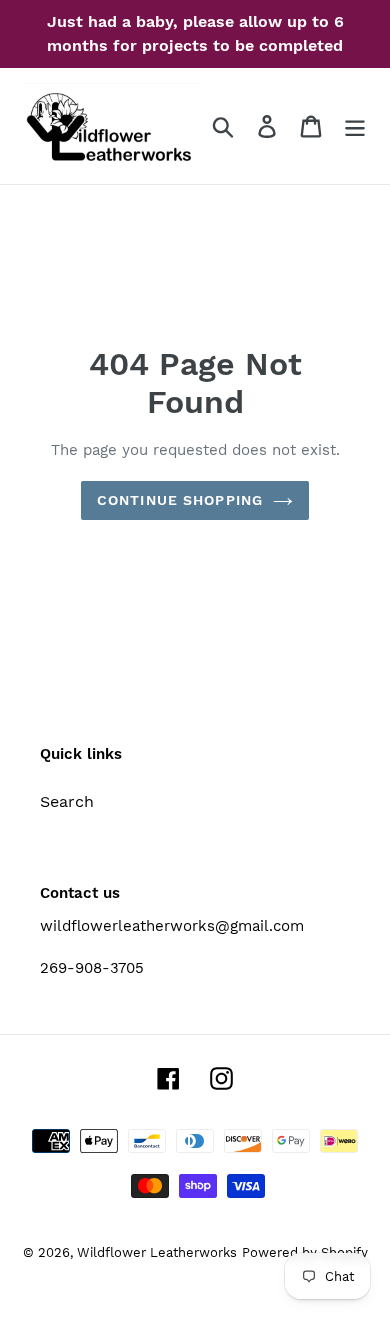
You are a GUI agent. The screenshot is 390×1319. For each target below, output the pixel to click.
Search (67, 801)
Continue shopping (180, 500)
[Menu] (355, 126)
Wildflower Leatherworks (157, 1252)
